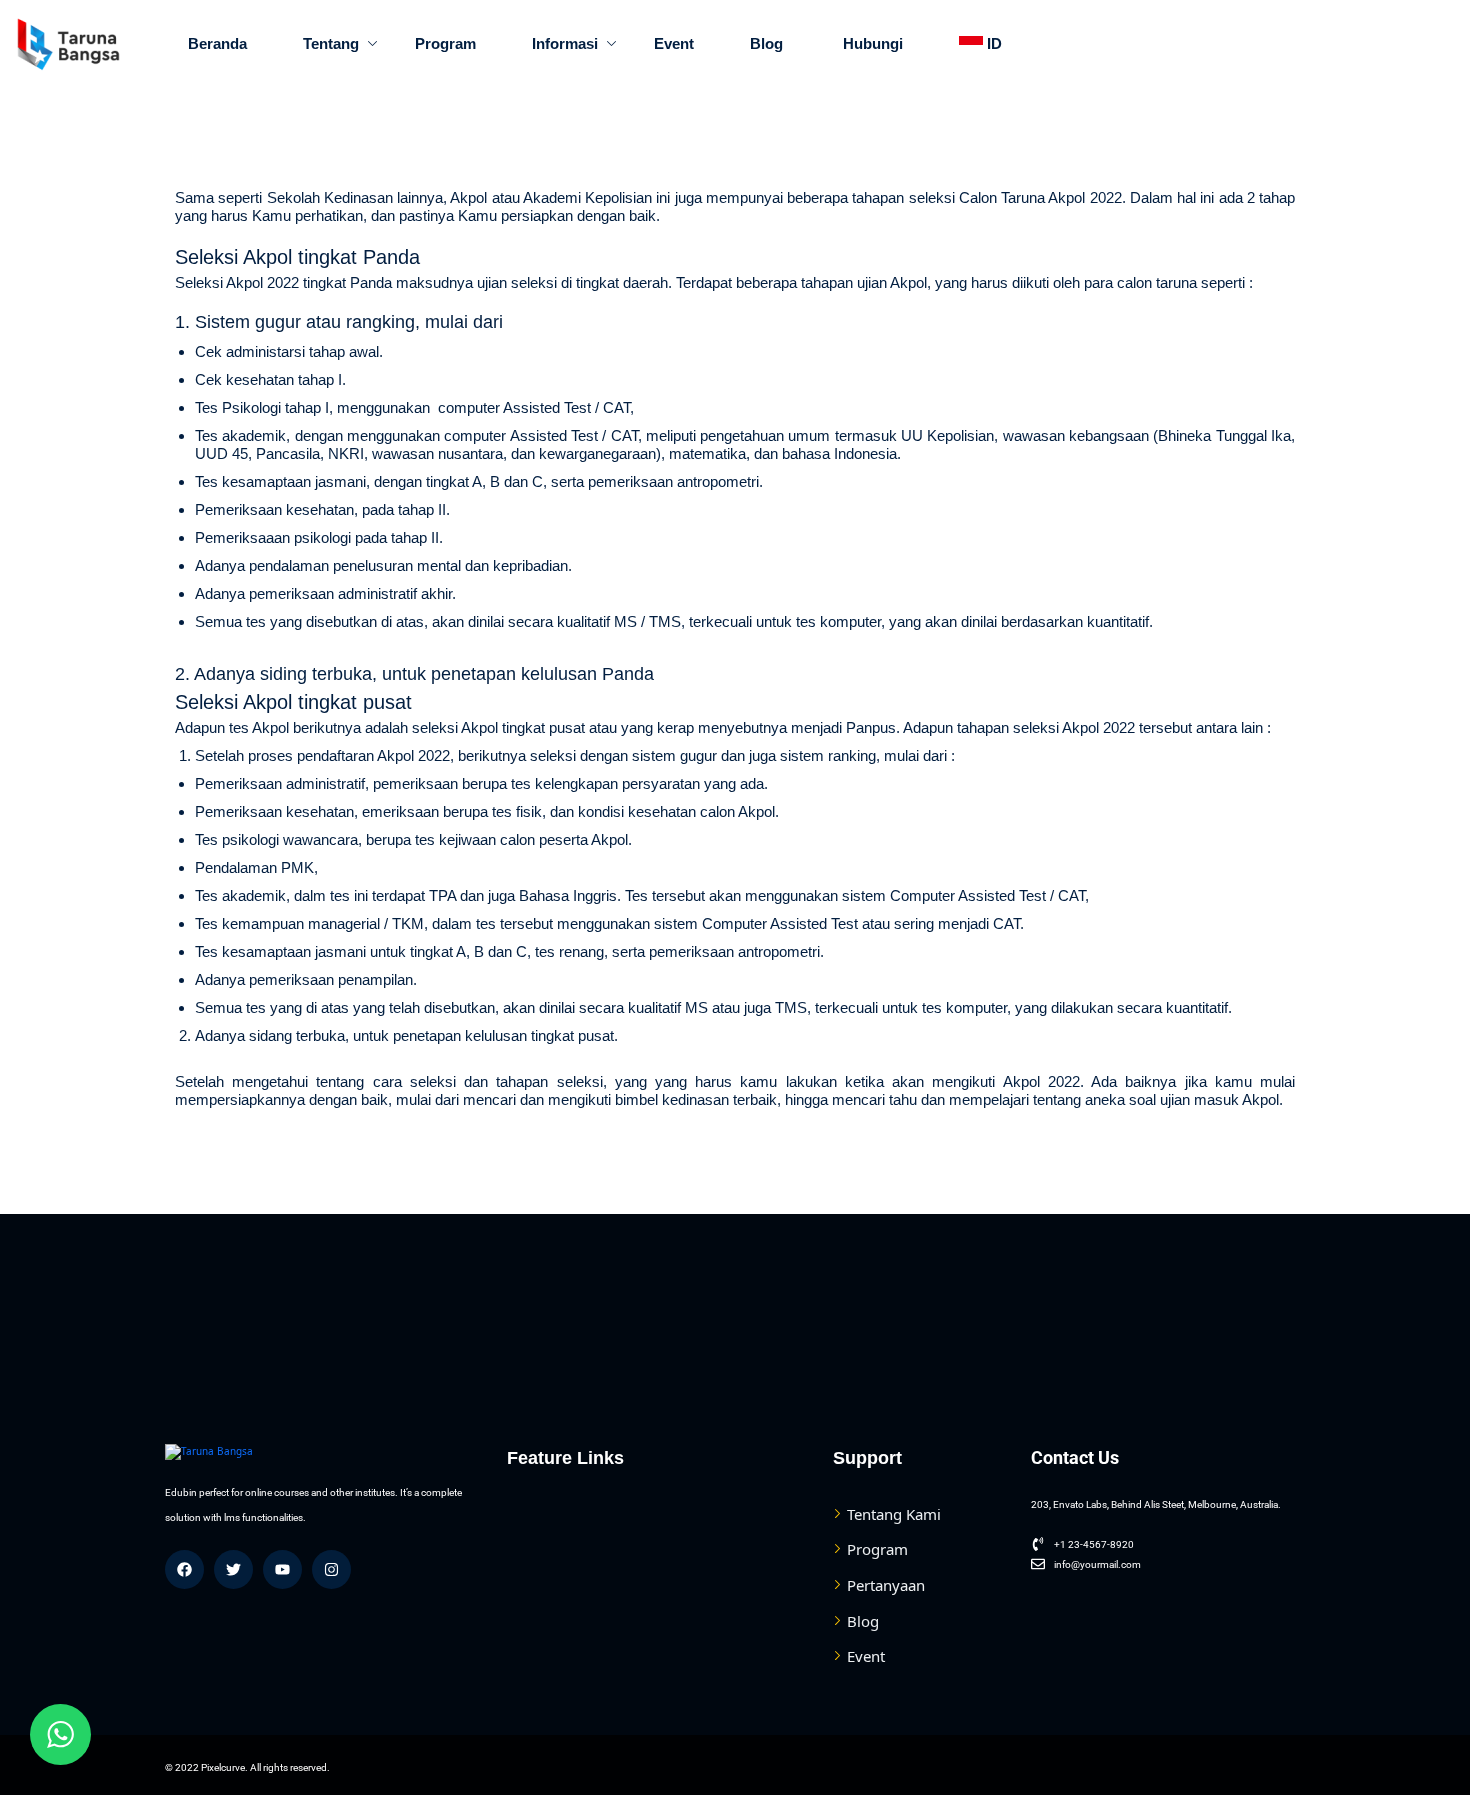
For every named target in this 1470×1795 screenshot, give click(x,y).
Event (674, 43)
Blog (766, 43)
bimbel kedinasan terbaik (696, 1099)
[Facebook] (184, 1569)
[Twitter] (233, 1569)
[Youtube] (282, 1569)
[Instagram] (331, 1569)
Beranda (217, 43)
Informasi (565, 43)
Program (445, 43)
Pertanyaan (886, 1585)
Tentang (331, 43)
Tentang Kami (894, 1514)
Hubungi (871, 43)
